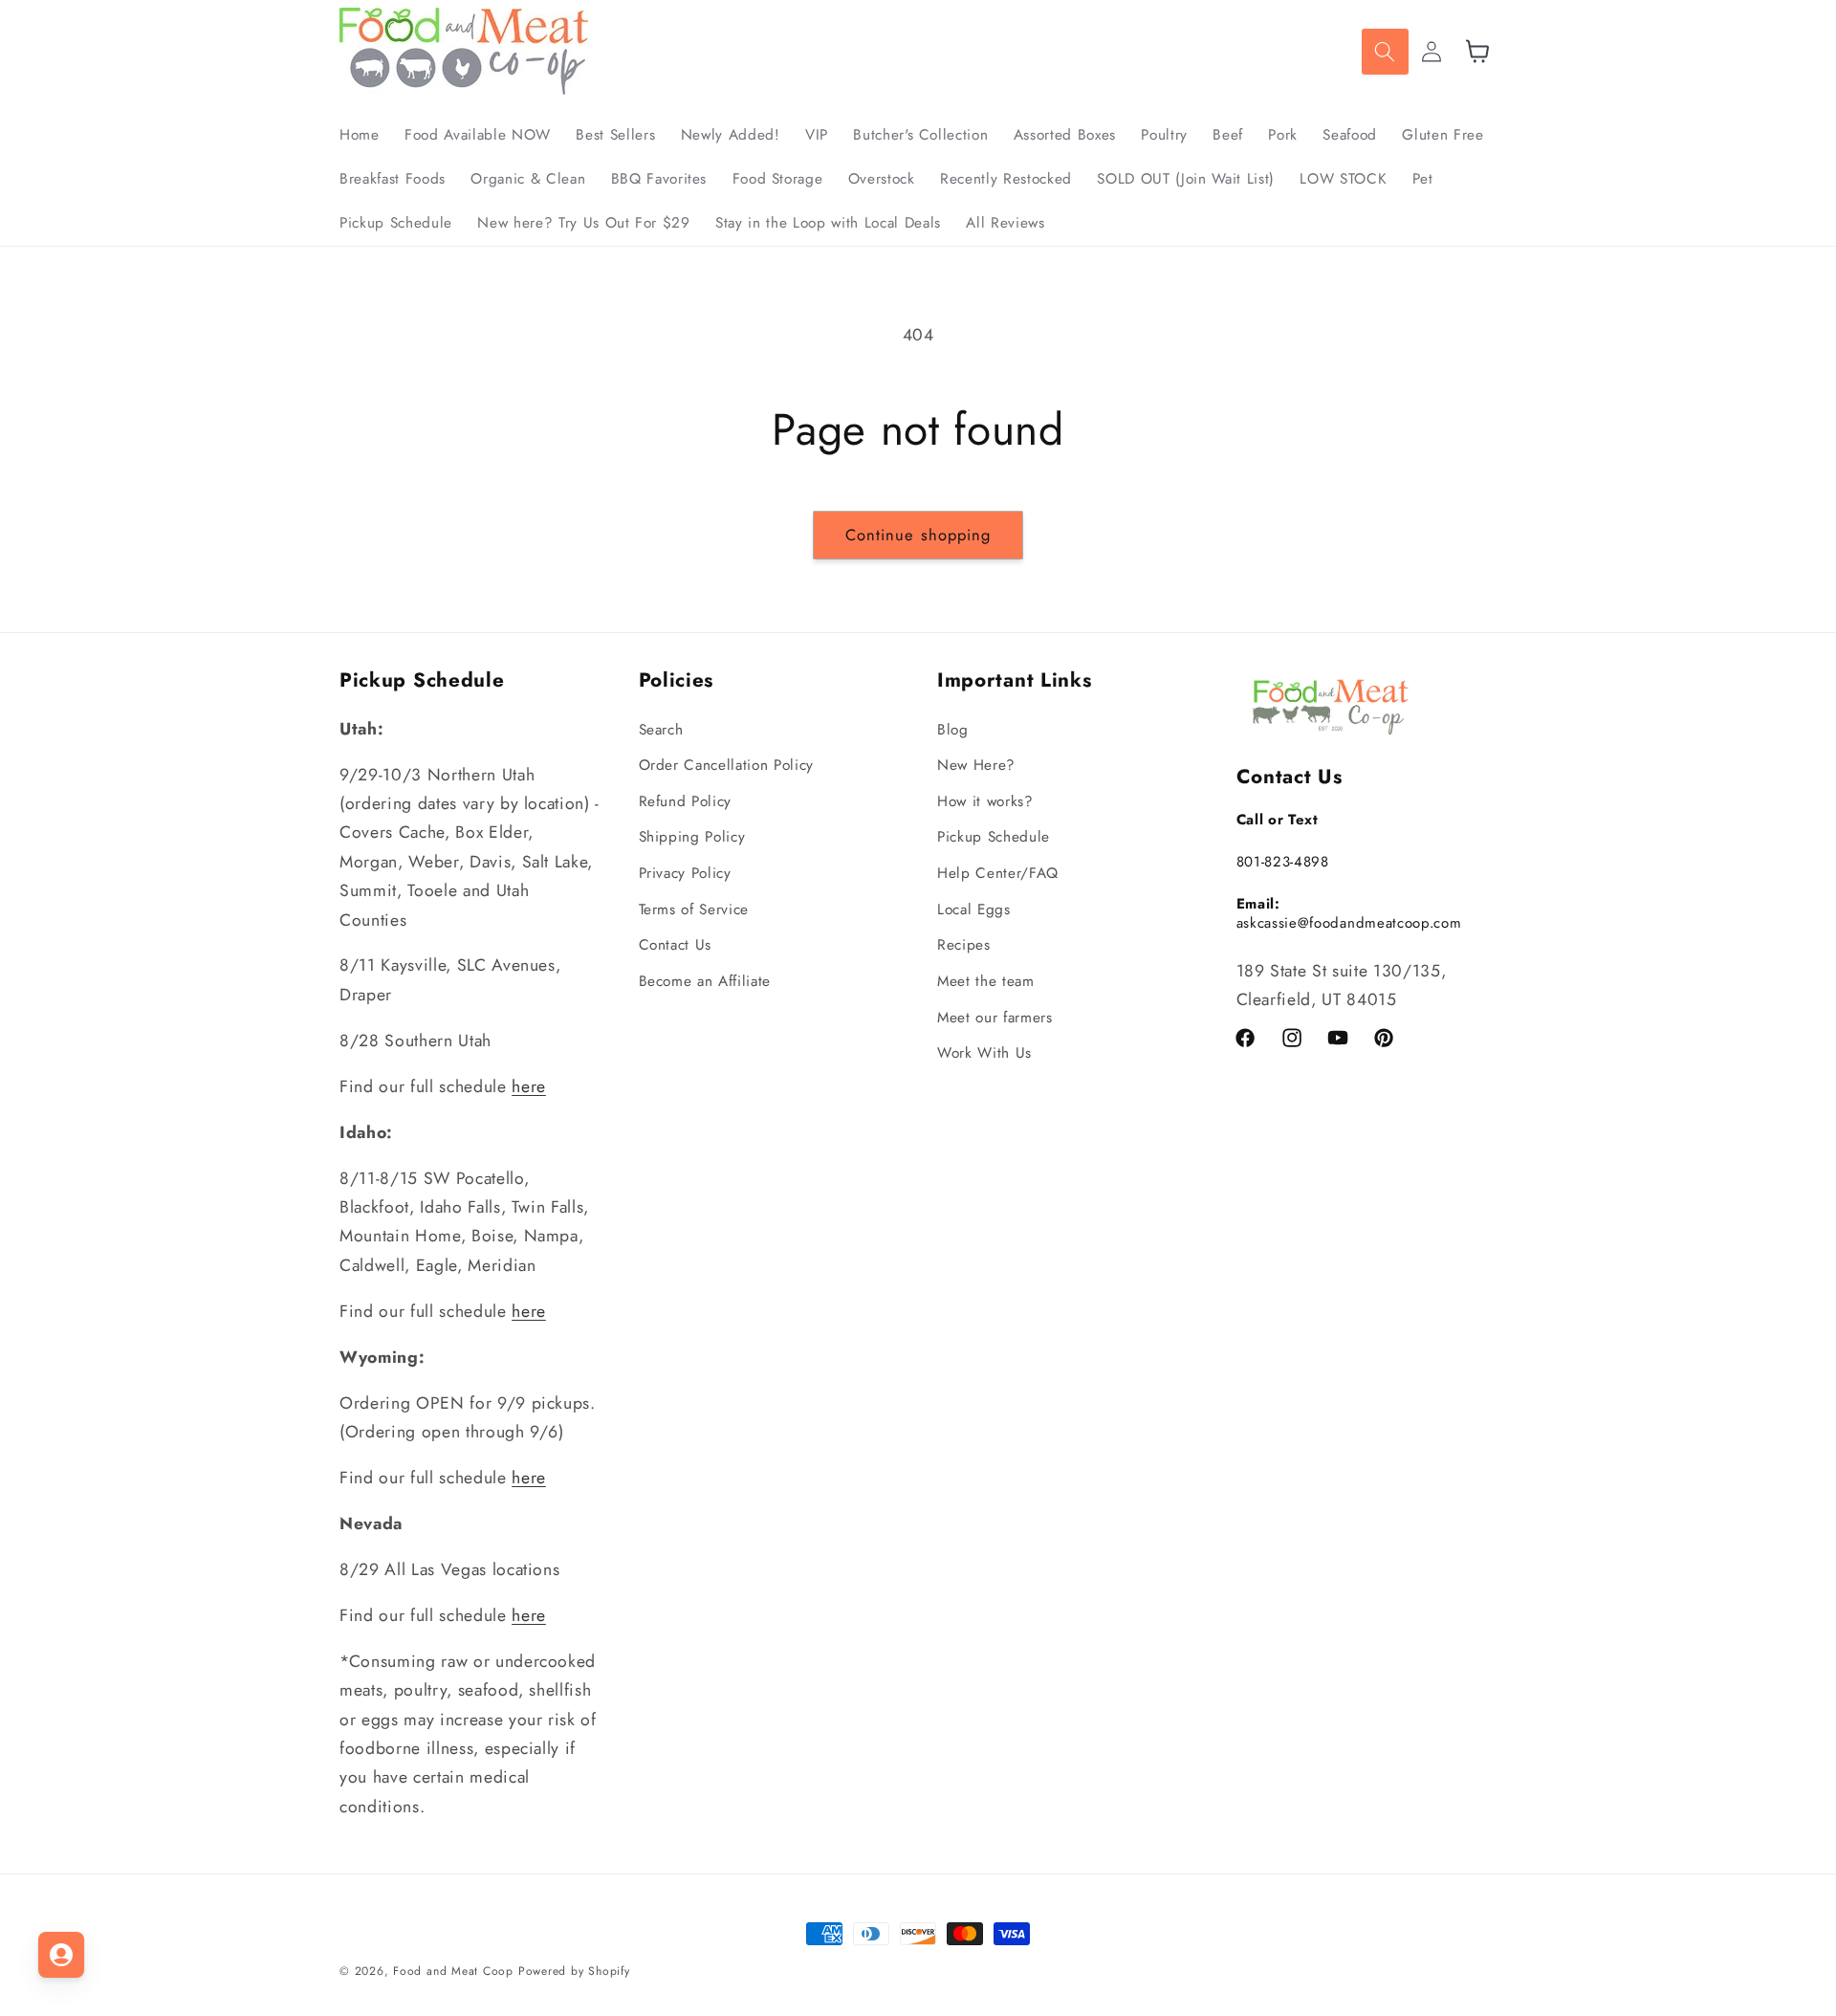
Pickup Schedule (994, 837)
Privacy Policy (685, 873)
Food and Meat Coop (453, 1971)
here (529, 1086)
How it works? (985, 801)
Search (661, 730)
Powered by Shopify (574, 1971)
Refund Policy (686, 801)
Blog (953, 730)
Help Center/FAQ (998, 873)
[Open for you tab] (61, 1955)
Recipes (964, 945)
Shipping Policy (692, 837)
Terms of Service (694, 909)
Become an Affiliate (705, 981)
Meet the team (986, 981)
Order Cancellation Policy (727, 765)
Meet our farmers (995, 1018)
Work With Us (984, 1053)
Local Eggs (974, 909)
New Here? (976, 765)
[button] (1385, 52)
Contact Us (676, 945)
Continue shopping (918, 535)
